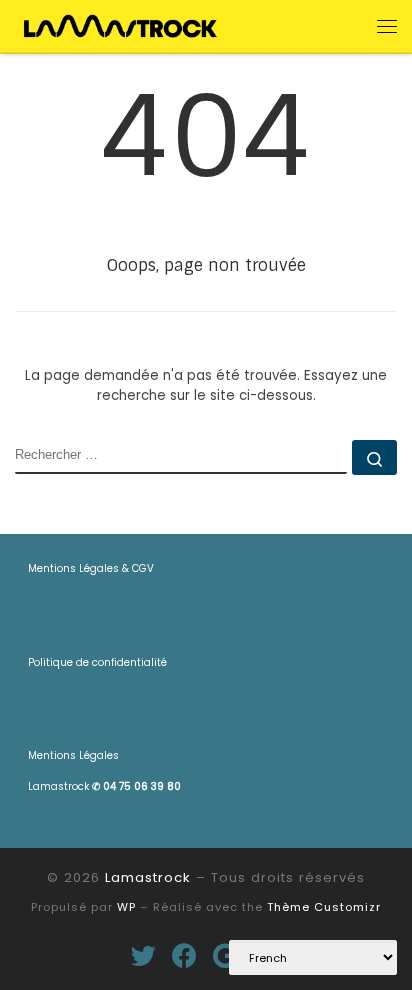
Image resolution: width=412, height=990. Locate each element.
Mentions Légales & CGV (91, 568)
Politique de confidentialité (97, 662)
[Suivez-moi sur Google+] (225, 955)
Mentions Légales (73, 755)
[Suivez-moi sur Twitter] (143, 955)
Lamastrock (104, 786)
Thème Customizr (324, 907)
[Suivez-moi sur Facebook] (184, 955)
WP (126, 907)
